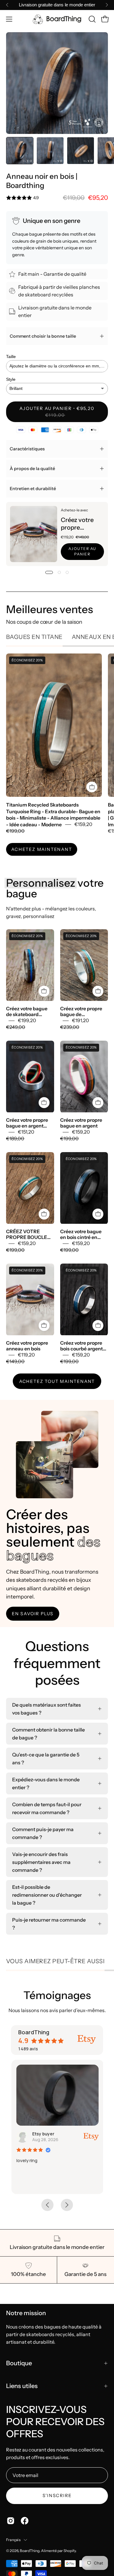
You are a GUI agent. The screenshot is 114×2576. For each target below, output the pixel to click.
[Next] (107, 5)
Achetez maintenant (41, 849)
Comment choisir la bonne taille (43, 336)
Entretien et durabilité (33, 489)
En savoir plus (33, 1614)
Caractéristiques (27, 449)
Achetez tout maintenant (57, 1381)
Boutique (19, 2363)
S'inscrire (57, 2496)
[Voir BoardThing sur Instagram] (11, 2521)
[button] (92, 19)
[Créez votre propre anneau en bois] (34, 534)
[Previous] (7, 5)
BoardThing (30, 2551)
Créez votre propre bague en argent (81, 1123)
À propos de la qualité (32, 469)
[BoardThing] (57, 19)
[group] (57, 5)
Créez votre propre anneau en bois (77, 524)
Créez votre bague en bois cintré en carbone (81, 1234)
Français (13, 2540)
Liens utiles (22, 2386)
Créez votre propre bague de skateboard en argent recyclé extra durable (83, 1012)
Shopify (70, 2551)
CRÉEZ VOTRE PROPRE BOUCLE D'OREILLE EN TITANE (27, 1234)
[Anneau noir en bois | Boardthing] (20, 151)
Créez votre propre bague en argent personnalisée (27, 1123)
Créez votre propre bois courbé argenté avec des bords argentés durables (83, 1346)
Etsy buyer (43, 2134)
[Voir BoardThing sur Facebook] (25, 2521)
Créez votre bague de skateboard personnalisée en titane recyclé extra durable (28, 1012)
